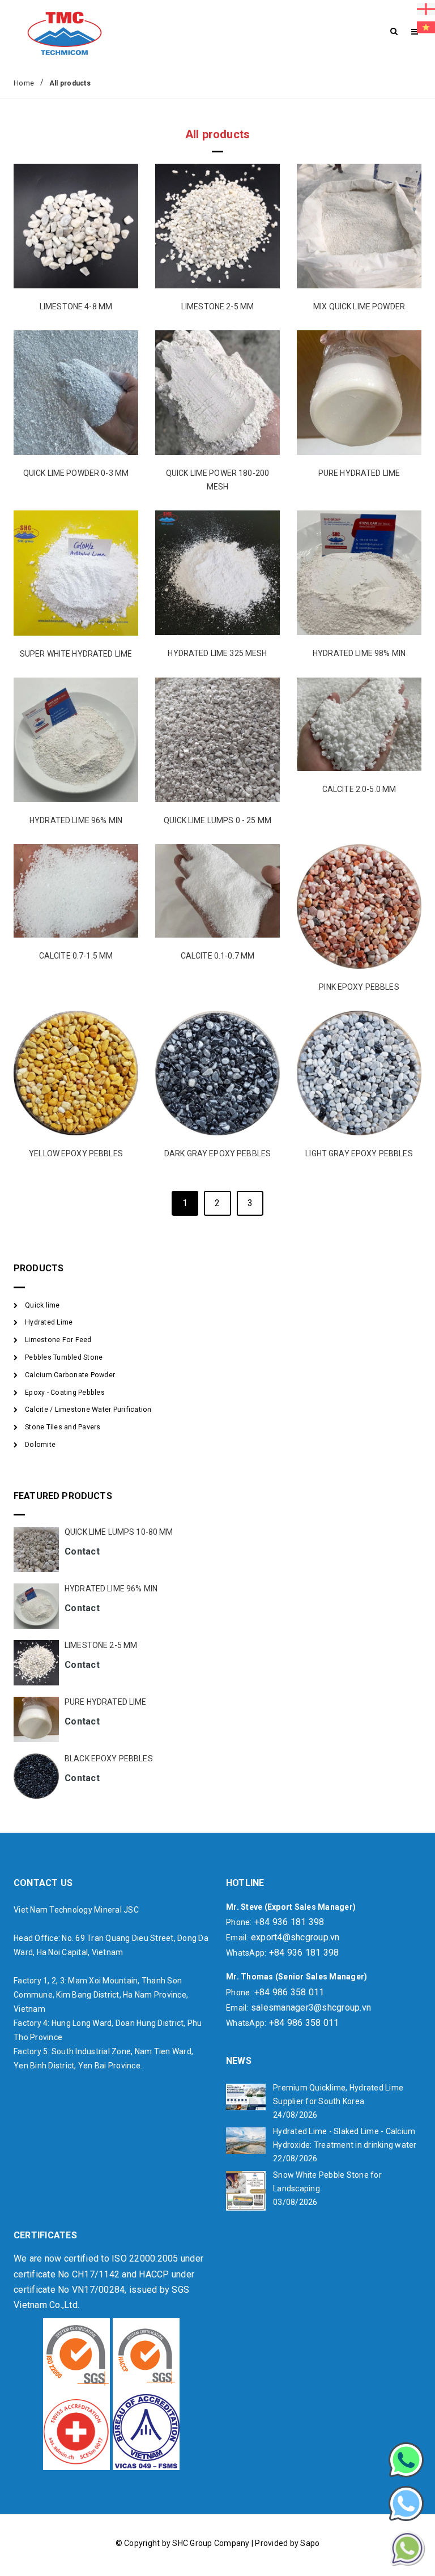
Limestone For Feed (58, 1340)
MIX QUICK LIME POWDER (359, 306)
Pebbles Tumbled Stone (64, 1357)
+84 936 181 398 (289, 1922)
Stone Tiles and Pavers (63, 1427)
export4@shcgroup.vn (295, 1937)
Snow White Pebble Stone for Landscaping (327, 2182)
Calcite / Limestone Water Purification (88, 1410)
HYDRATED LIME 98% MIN (359, 653)
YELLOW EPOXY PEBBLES (76, 1153)
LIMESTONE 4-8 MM (76, 306)
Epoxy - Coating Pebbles (65, 1393)
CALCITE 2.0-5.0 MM (359, 789)
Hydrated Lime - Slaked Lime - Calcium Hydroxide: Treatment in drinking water (345, 2138)
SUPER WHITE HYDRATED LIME (76, 654)
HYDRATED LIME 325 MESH (217, 653)
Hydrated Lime (49, 1322)
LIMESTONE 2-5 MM (217, 306)
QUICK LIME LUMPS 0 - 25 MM (217, 820)
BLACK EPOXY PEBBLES (109, 1759)
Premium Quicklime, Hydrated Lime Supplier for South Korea (338, 2094)
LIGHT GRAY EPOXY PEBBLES (359, 1153)
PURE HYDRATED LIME (359, 473)
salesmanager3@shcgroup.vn (311, 2007)
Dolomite (40, 1445)
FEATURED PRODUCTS (63, 1496)
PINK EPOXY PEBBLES (359, 987)
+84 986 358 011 (289, 1992)
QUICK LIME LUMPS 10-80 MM (119, 1532)
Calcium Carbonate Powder (70, 1375)
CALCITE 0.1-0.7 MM (218, 956)
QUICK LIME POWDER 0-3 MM (76, 473)
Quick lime (42, 1305)
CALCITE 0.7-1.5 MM (76, 956)
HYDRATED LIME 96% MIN (76, 820)
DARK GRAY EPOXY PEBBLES (217, 1153)
